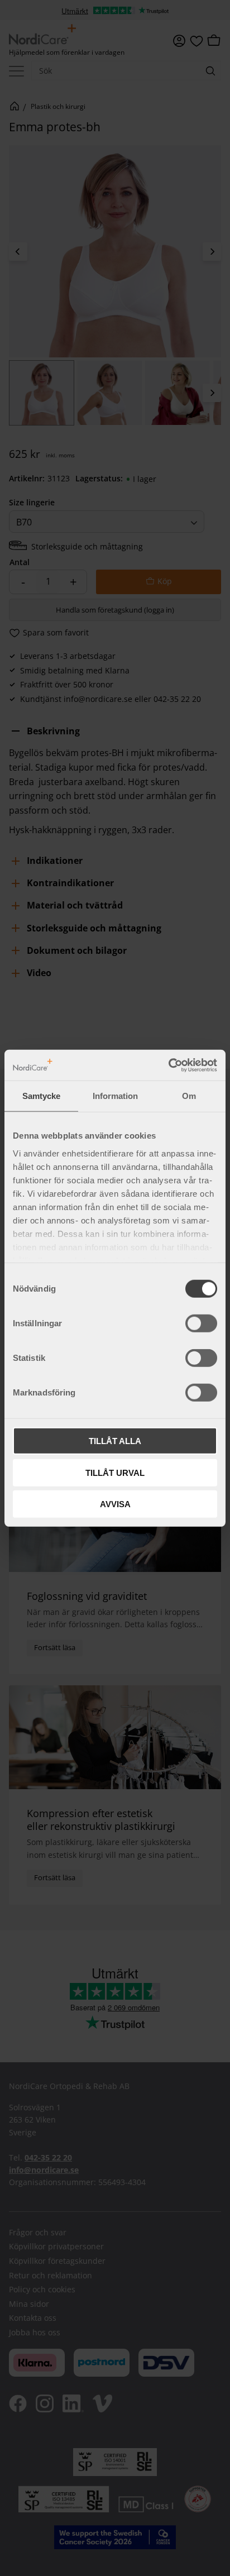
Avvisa (115, 1504)
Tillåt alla (115, 1441)
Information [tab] (115, 1096)
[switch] (201, 1323)
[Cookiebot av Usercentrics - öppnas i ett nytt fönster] (168, 1065)
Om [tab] (189, 1096)
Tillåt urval (115, 1472)
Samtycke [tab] (41, 1096)
